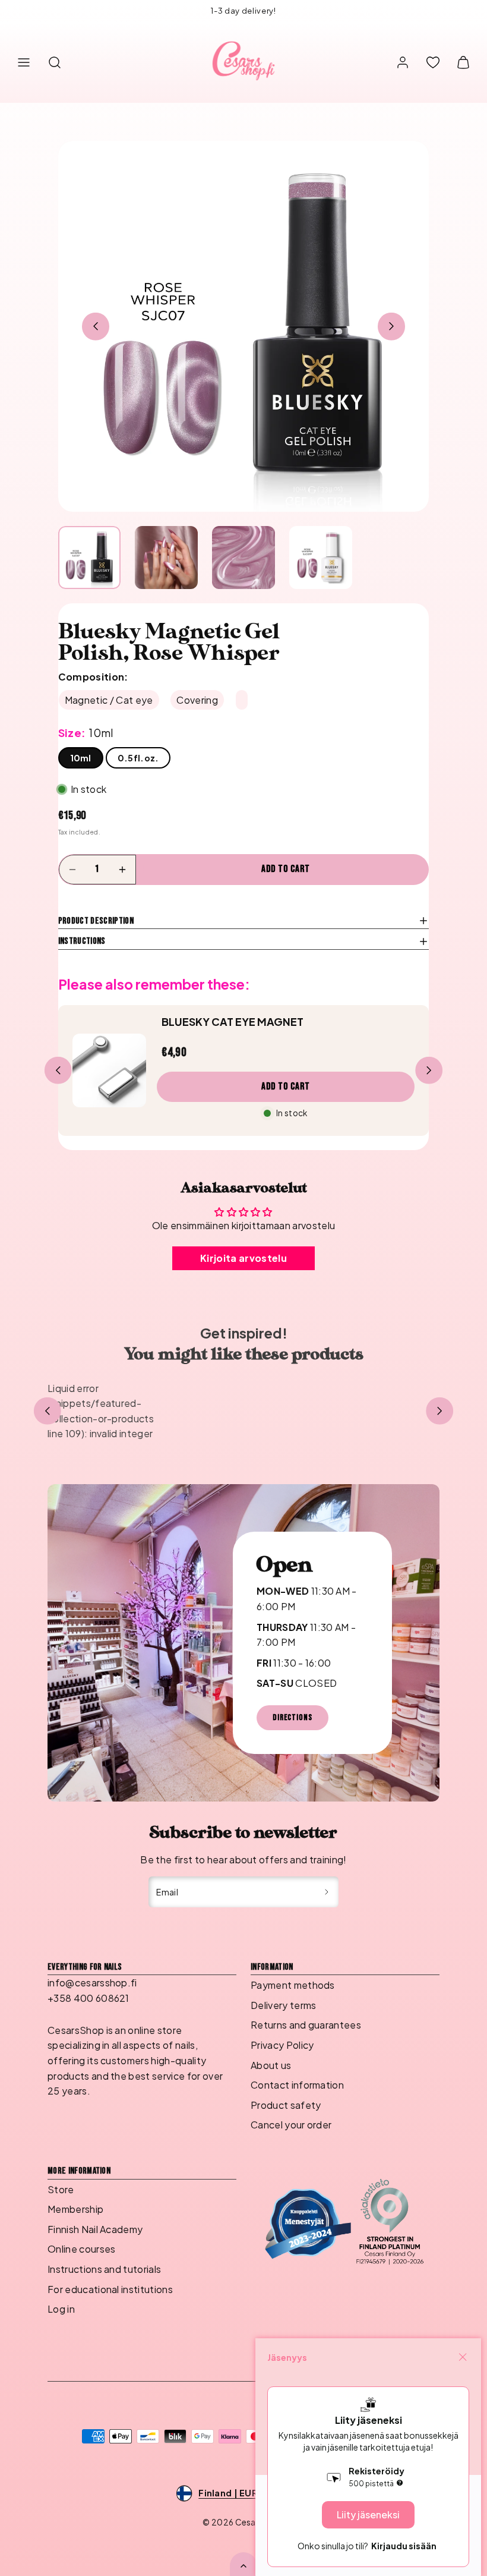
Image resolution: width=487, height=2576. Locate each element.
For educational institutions (110, 2289)
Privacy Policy (282, 2045)
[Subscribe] (327, 1892)
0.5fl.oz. (138, 758)
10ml (81, 758)
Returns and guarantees (306, 2025)
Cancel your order (291, 2125)
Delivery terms (283, 2005)
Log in (61, 2309)
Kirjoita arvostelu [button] (243, 1258)
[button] (24, 62)
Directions (292, 1717)
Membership (75, 2209)
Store (61, 2189)
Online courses (81, 2249)
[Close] (463, 2357)
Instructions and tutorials (104, 2269)
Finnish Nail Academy (95, 2229)
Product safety (286, 2105)
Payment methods (293, 1985)
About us (271, 2065)
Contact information (297, 2085)
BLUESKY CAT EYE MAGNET (233, 1022)
